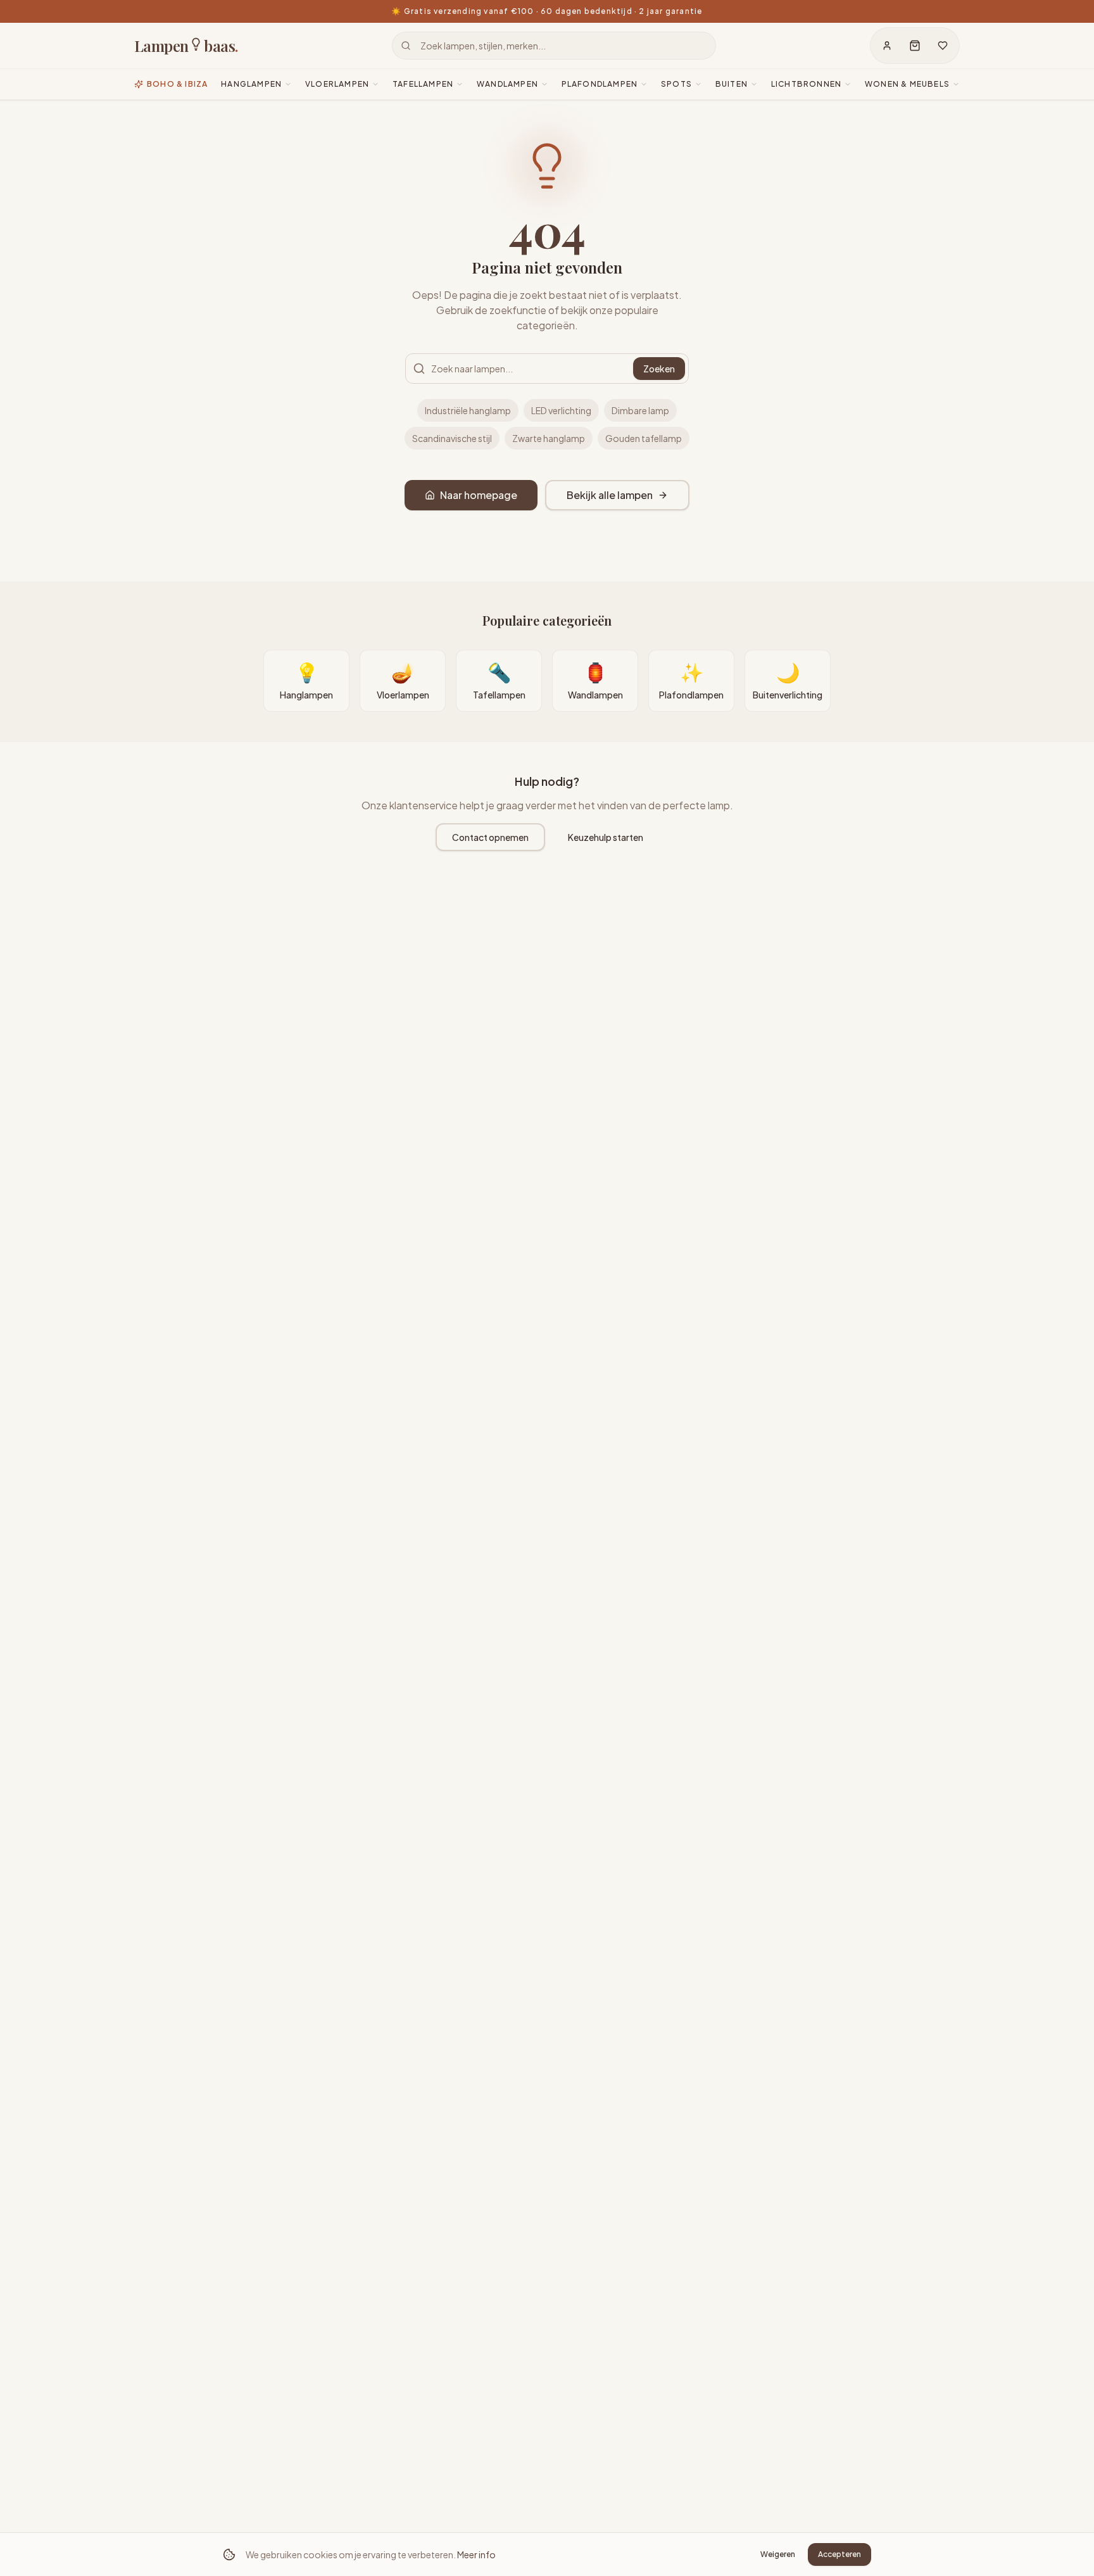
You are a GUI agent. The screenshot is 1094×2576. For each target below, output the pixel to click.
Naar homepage (479, 495)
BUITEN (732, 84)
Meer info (476, 2554)
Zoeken (659, 369)
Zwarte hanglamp (549, 438)
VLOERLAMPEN (337, 84)
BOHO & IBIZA (177, 84)
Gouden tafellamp (644, 438)
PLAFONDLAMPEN (600, 84)
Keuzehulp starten (606, 837)
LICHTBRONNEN (806, 84)
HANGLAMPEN (251, 84)
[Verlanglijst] (943, 46)
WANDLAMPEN (507, 84)
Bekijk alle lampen (610, 495)
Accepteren (839, 2554)
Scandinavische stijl (452, 438)
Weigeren (778, 2554)
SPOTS (676, 84)
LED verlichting (561, 410)
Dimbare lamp (640, 410)
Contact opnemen (490, 837)
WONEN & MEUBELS (907, 84)
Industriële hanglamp (468, 410)
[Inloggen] (887, 46)
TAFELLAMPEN (423, 84)
